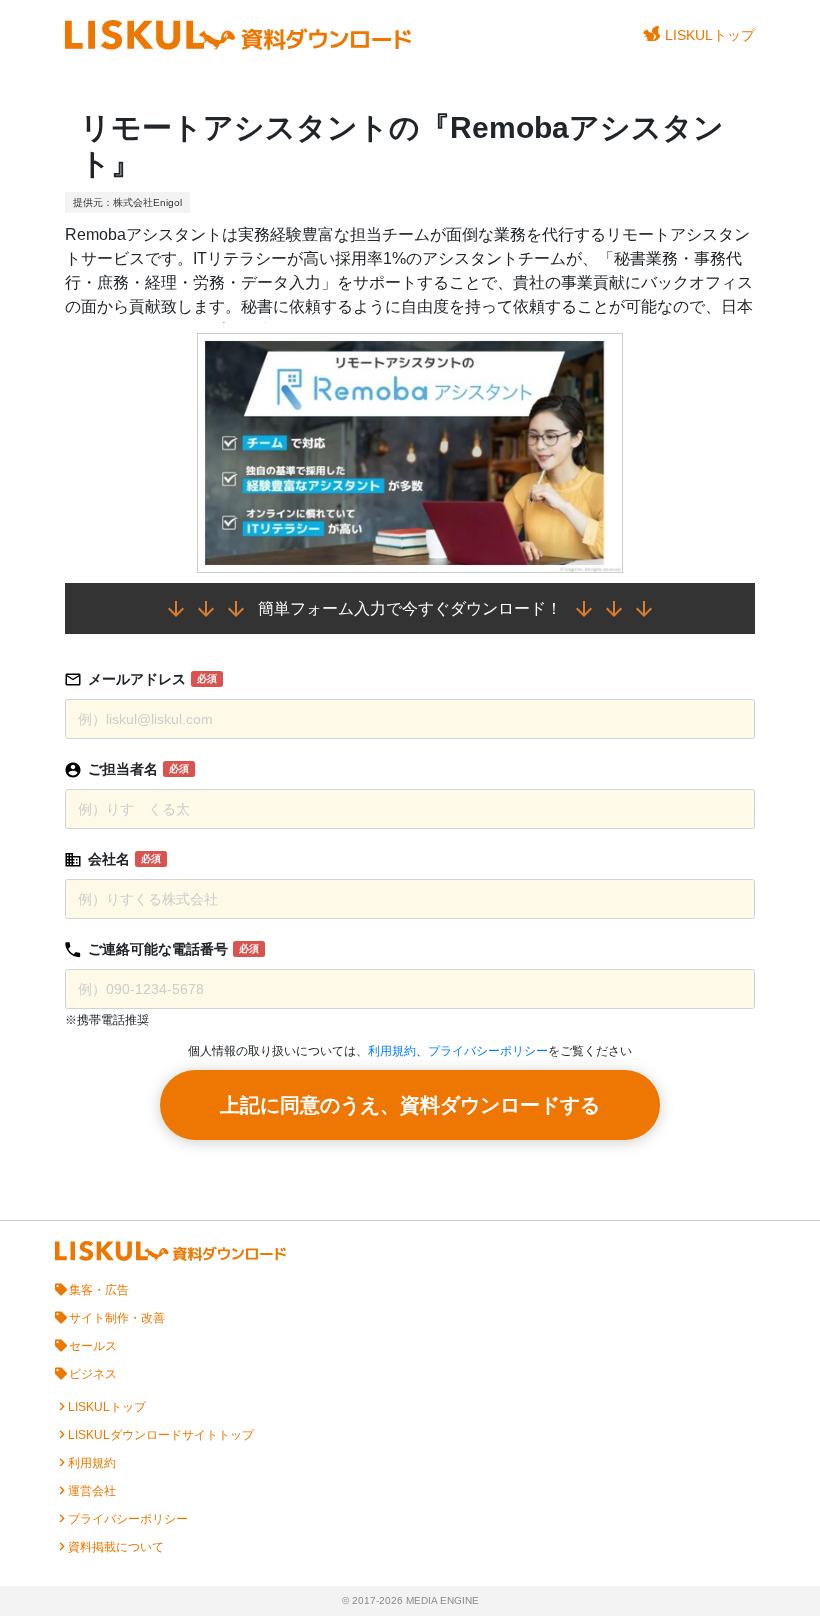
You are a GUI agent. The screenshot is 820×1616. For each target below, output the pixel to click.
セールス (93, 1346)
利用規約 (392, 1051)
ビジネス (93, 1374)
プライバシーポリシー (488, 1051)
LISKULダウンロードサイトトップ (161, 1435)
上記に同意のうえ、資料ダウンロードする (410, 1105)
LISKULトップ (710, 35)
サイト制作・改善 (117, 1318)
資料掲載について (116, 1547)
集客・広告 (99, 1290)
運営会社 (92, 1491)
